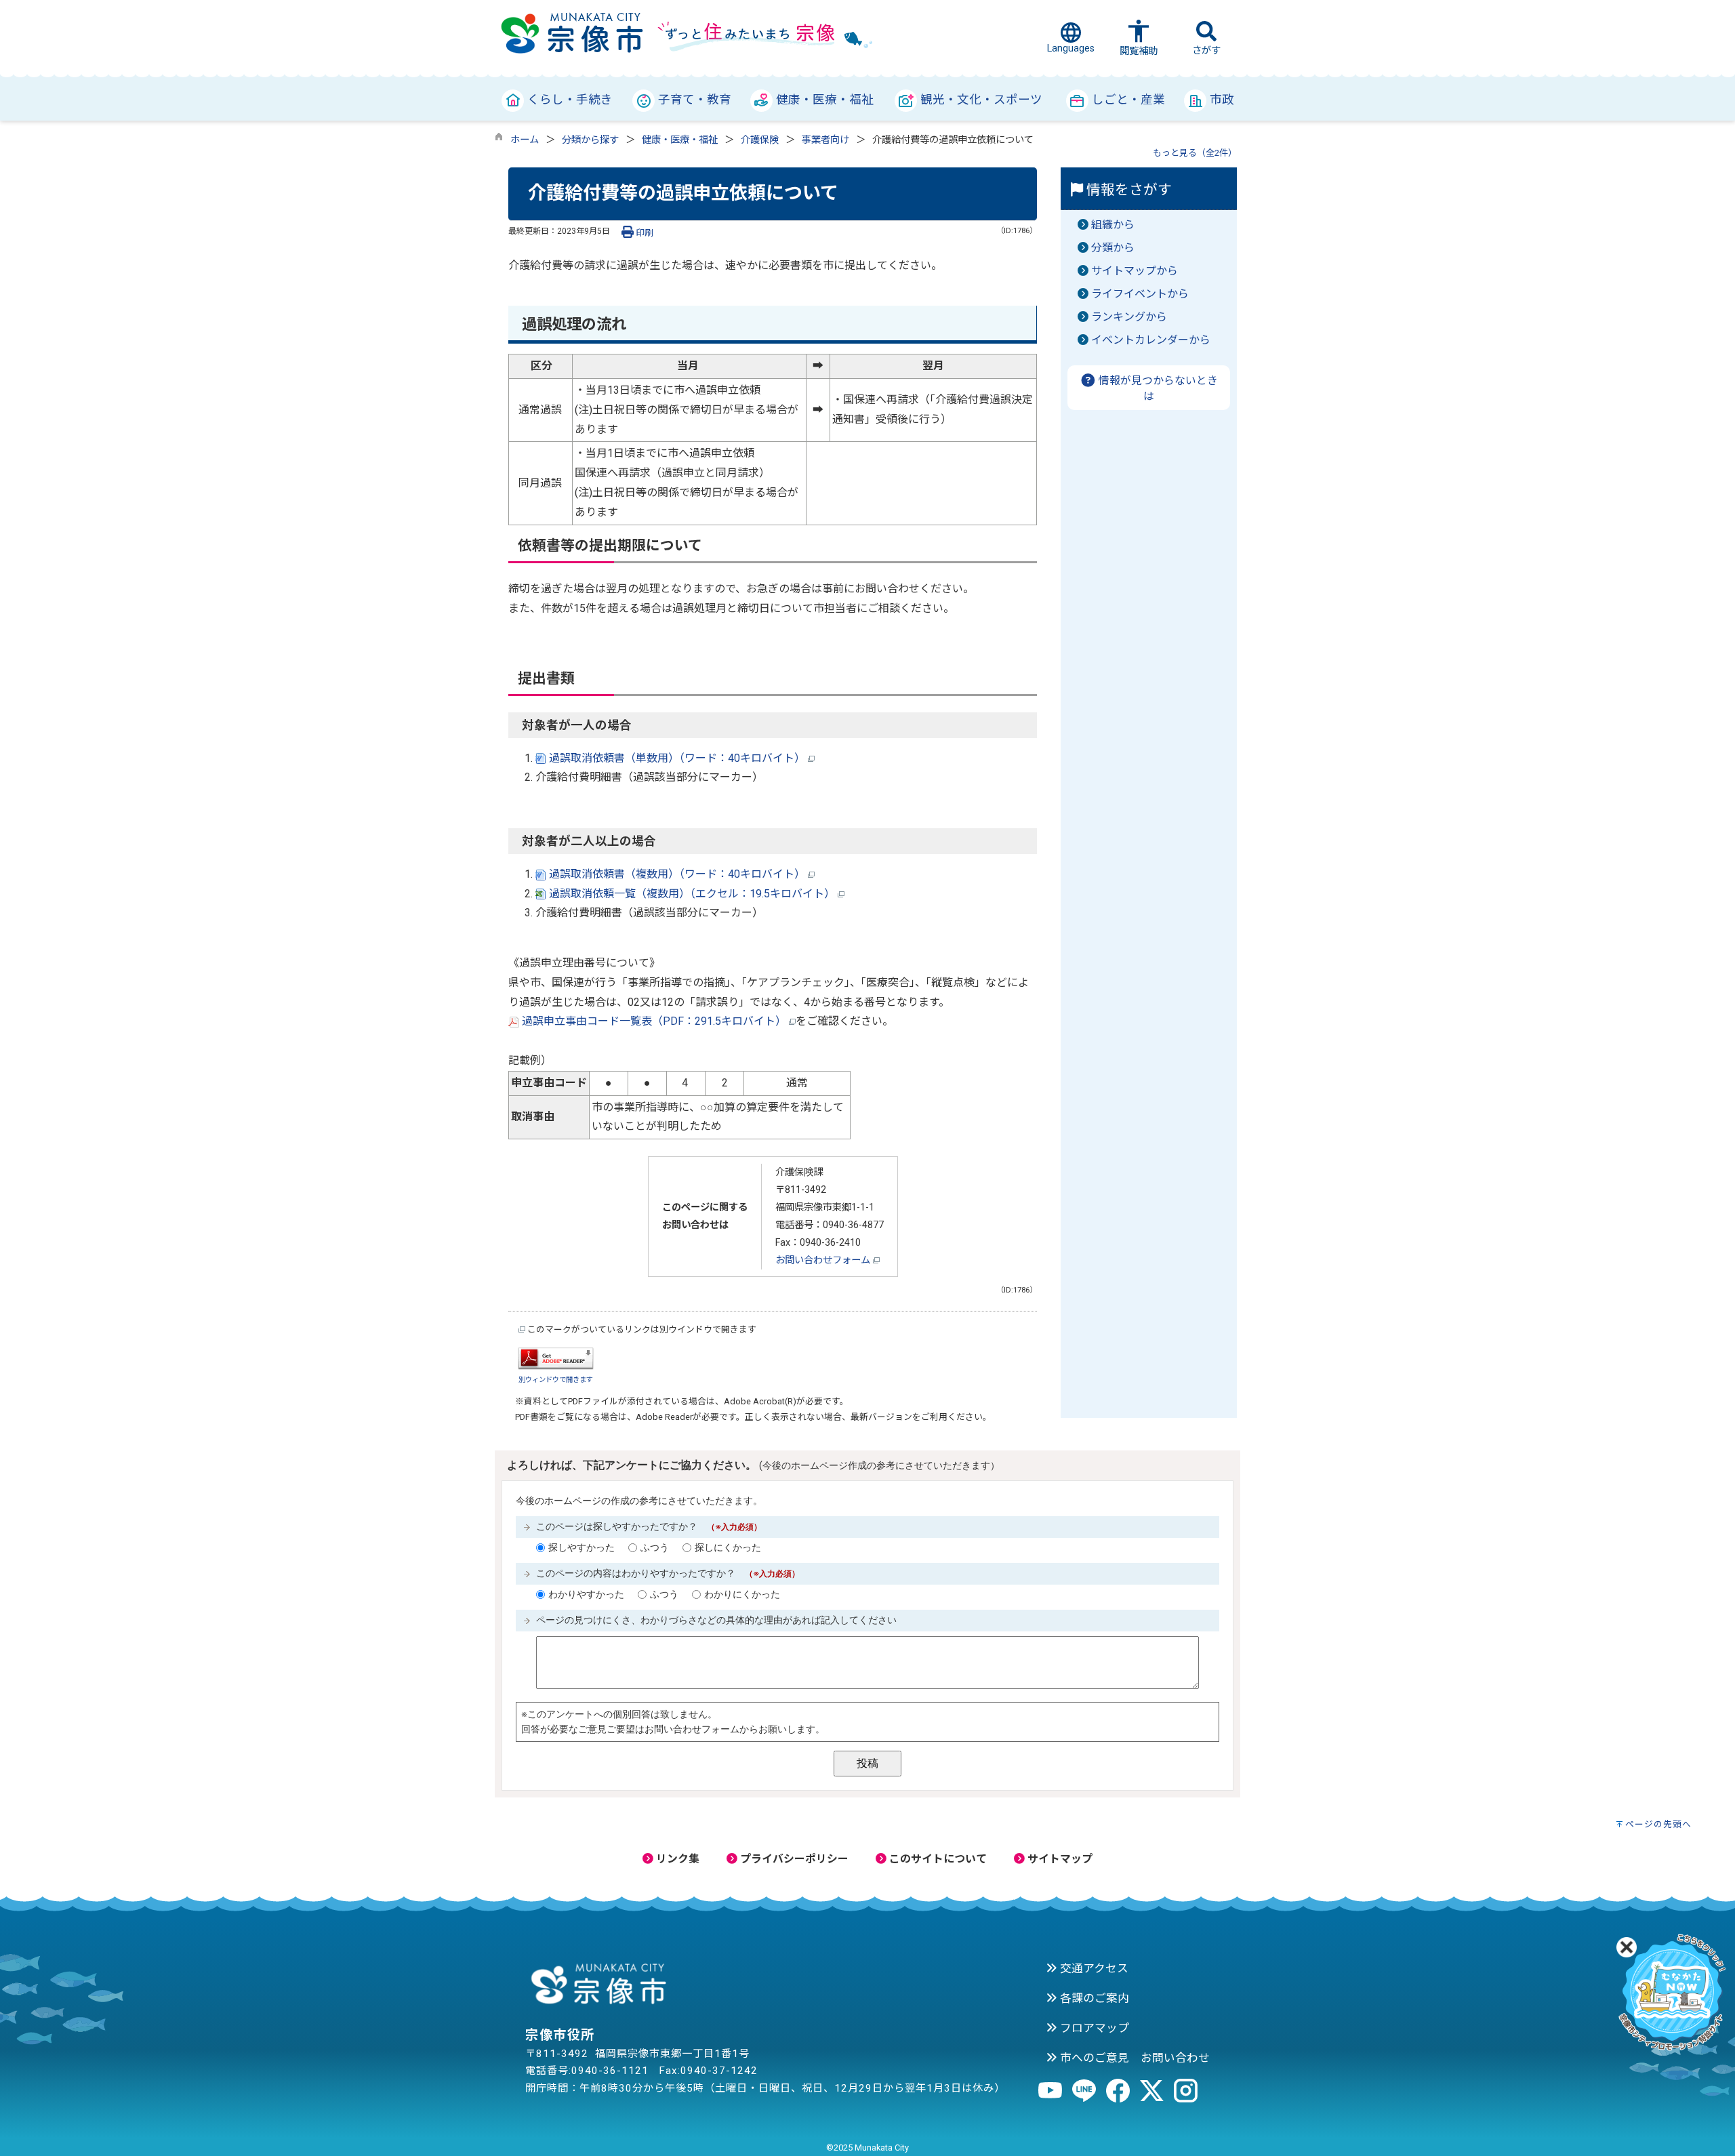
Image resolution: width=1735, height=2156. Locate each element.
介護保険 (760, 140)
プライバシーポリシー (793, 1859)
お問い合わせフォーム (824, 1260)
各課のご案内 (1093, 1998)
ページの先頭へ (1658, 1824)
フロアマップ (1093, 2028)
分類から (1113, 248)
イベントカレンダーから (1151, 340)
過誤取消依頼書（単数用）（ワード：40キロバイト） (677, 758)
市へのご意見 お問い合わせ (1134, 2058)
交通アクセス (1093, 1968)
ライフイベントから (1140, 294)
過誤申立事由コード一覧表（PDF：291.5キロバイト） (654, 1021)
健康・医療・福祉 (680, 140)
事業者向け (825, 140)
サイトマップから (1135, 271)
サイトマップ (1059, 1859)
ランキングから (1129, 317)
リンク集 (676, 1859)
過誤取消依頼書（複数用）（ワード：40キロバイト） (677, 874)
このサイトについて (937, 1859)
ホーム (525, 140)
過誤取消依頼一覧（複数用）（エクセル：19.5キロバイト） (692, 894)
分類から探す (590, 140)
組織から (1113, 225)
